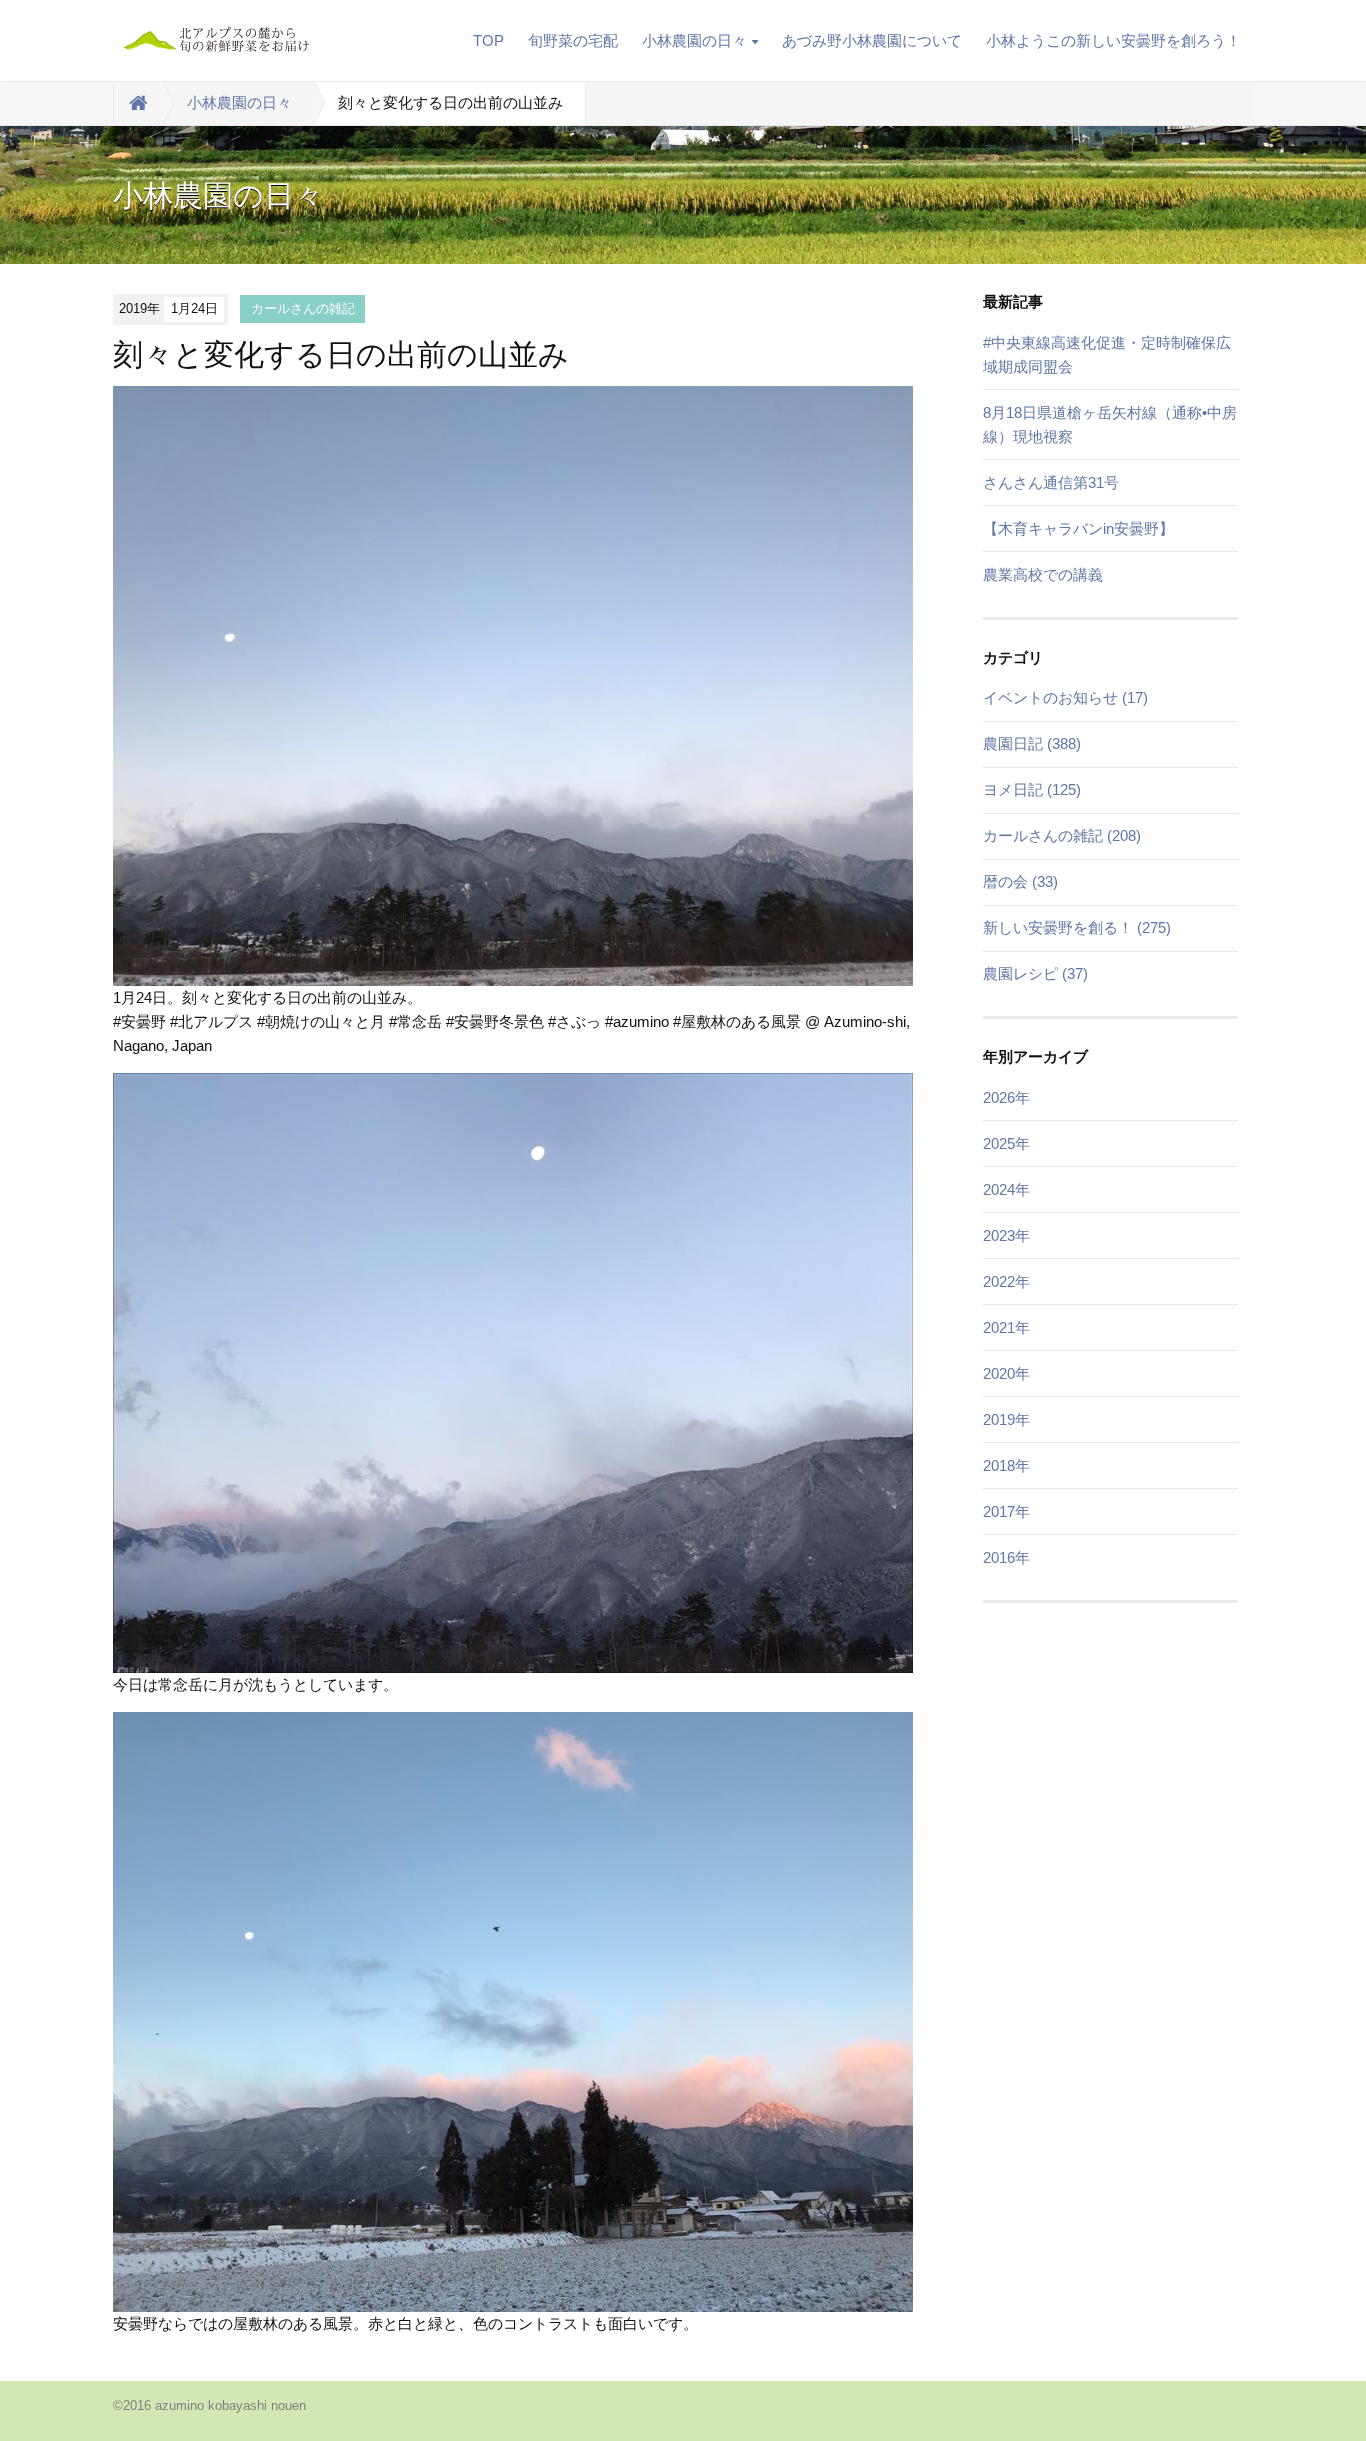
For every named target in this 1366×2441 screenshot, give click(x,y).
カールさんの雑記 (303, 308)
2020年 (1006, 1373)
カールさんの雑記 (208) (1062, 835)
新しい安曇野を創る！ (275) (1077, 927)
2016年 (1006, 1557)
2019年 (1006, 1419)
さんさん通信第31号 (1051, 482)
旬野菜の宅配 (573, 40)
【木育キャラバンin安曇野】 (1078, 528)
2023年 (1006, 1235)
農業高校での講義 (1043, 574)
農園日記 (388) (1032, 743)
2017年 (1006, 1511)
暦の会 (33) (1020, 881)
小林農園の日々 (694, 40)
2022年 (1006, 1281)
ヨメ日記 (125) (1032, 789)
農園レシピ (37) (1035, 973)
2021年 (1006, 1327)
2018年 (1006, 1465)
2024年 (1006, 1189)
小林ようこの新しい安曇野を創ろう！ (1113, 40)
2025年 (1006, 1143)
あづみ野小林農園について (872, 40)
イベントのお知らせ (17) (1065, 697)
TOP (488, 40)
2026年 (1006, 1097)
